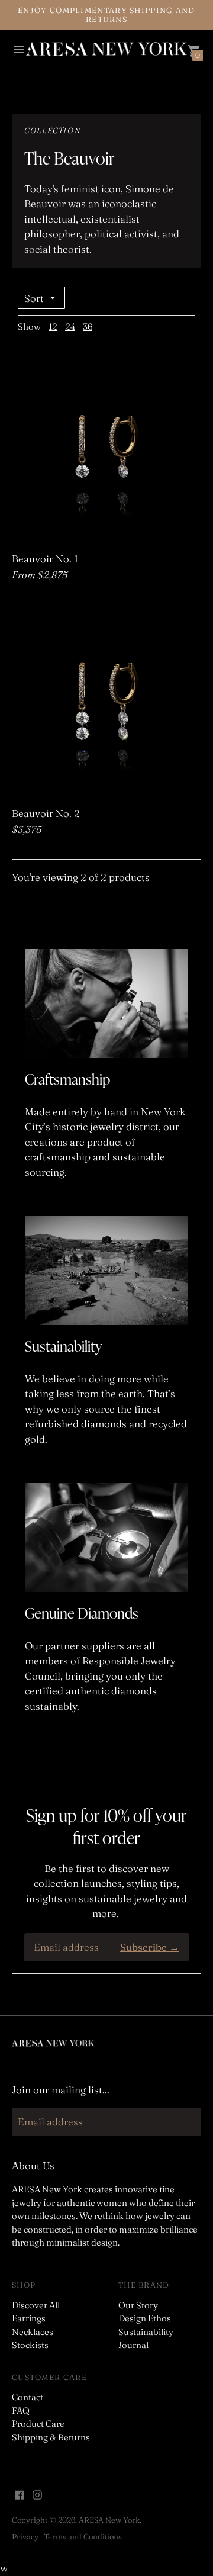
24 (70, 327)
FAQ (21, 2411)
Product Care (38, 2424)
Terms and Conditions (83, 2536)
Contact (28, 2397)
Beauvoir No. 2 (46, 813)
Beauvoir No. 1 (45, 559)
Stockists (30, 2345)
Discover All (36, 2305)
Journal (133, 2345)
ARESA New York (109, 2520)
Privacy (25, 2536)
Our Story (138, 2305)
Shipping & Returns (51, 2437)
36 (88, 327)
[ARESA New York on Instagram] (37, 2493)
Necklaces (33, 2332)
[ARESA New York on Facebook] (20, 2493)
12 (53, 327)
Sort (34, 298)
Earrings (29, 2318)
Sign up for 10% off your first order (106, 1826)
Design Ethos (145, 2318)
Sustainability (146, 2332)
